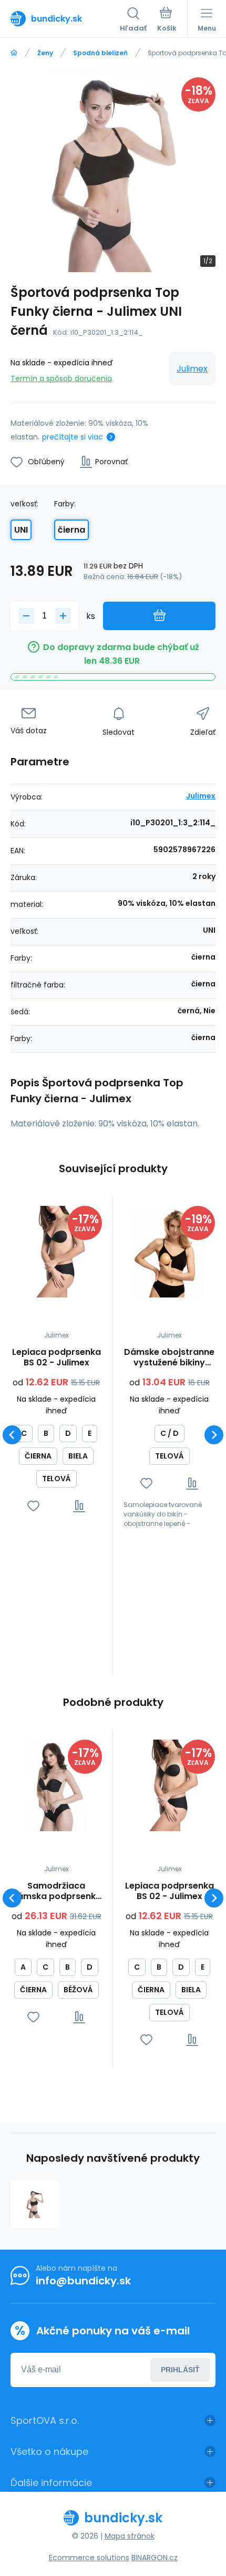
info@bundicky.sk (83, 2281)
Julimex (192, 369)
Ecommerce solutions (89, 2558)
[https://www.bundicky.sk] (14, 53)
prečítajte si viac (73, 437)
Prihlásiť (180, 2370)
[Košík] (167, 21)
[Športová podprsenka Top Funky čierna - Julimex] (35, 2204)
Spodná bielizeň (100, 53)
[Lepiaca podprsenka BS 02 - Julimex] (56, 1252)
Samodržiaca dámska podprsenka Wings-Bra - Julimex (56, 1891)
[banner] (65, 18)
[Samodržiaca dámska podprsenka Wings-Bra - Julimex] (56, 1785)
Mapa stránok (130, 2536)
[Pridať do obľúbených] (33, 1506)
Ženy (45, 53)
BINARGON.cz (155, 2558)
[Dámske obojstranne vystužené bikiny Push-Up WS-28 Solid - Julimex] (169, 1252)
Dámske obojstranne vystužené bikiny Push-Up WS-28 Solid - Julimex (169, 1357)
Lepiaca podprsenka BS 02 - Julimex (56, 1357)
